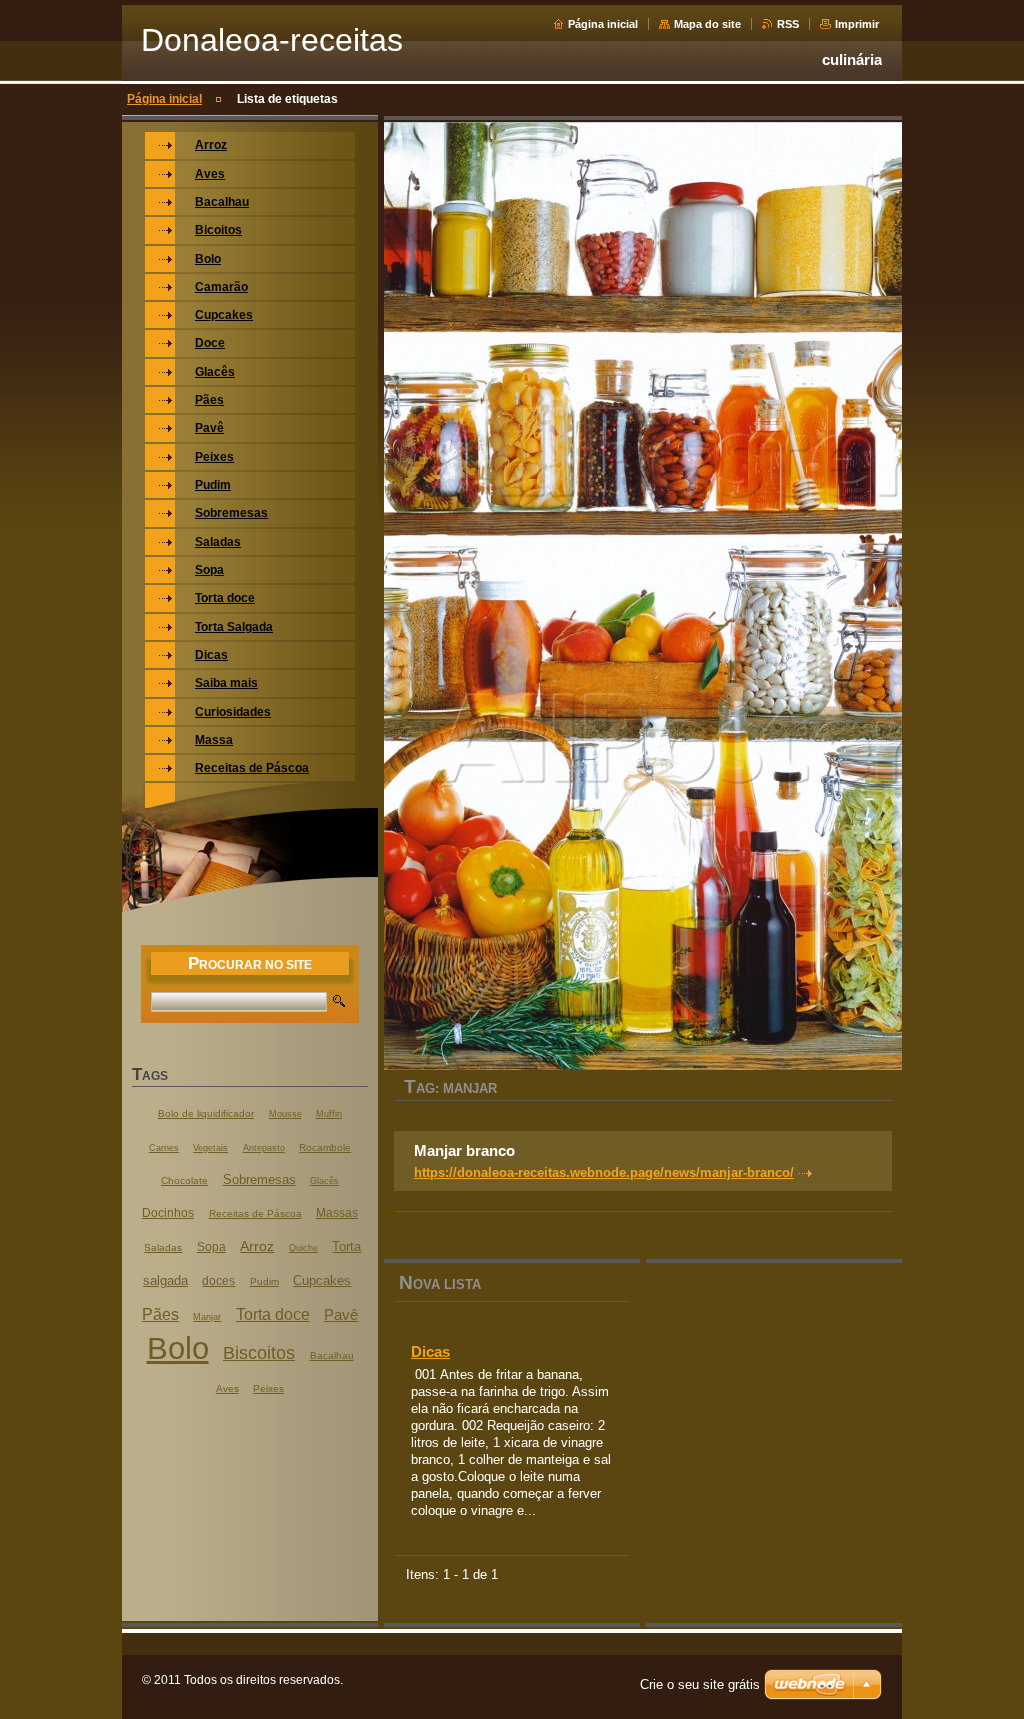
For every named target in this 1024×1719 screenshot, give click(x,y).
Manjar (207, 1317)
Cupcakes (322, 1281)
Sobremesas (259, 1180)
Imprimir (857, 24)
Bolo (178, 1348)
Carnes (164, 1148)
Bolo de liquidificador (206, 1113)
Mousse (285, 1114)
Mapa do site (707, 24)
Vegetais (210, 1148)
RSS (788, 24)
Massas (337, 1213)
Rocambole (325, 1147)
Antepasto (264, 1148)
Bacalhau (332, 1355)
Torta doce (273, 1314)
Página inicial (603, 24)
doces (218, 1281)
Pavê (341, 1314)
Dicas (430, 1351)
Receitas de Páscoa (255, 1213)
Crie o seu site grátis (700, 1684)
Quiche (303, 1248)
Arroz (257, 1246)
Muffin (329, 1114)
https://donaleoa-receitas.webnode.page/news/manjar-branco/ (604, 1172)
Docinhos (168, 1213)
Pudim (264, 1281)
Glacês (324, 1181)
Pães (160, 1314)
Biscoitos (259, 1352)
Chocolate (184, 1180)
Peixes (268, 1388)
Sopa (211, 1247)
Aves (227, 1388)
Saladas (163, 1247)
